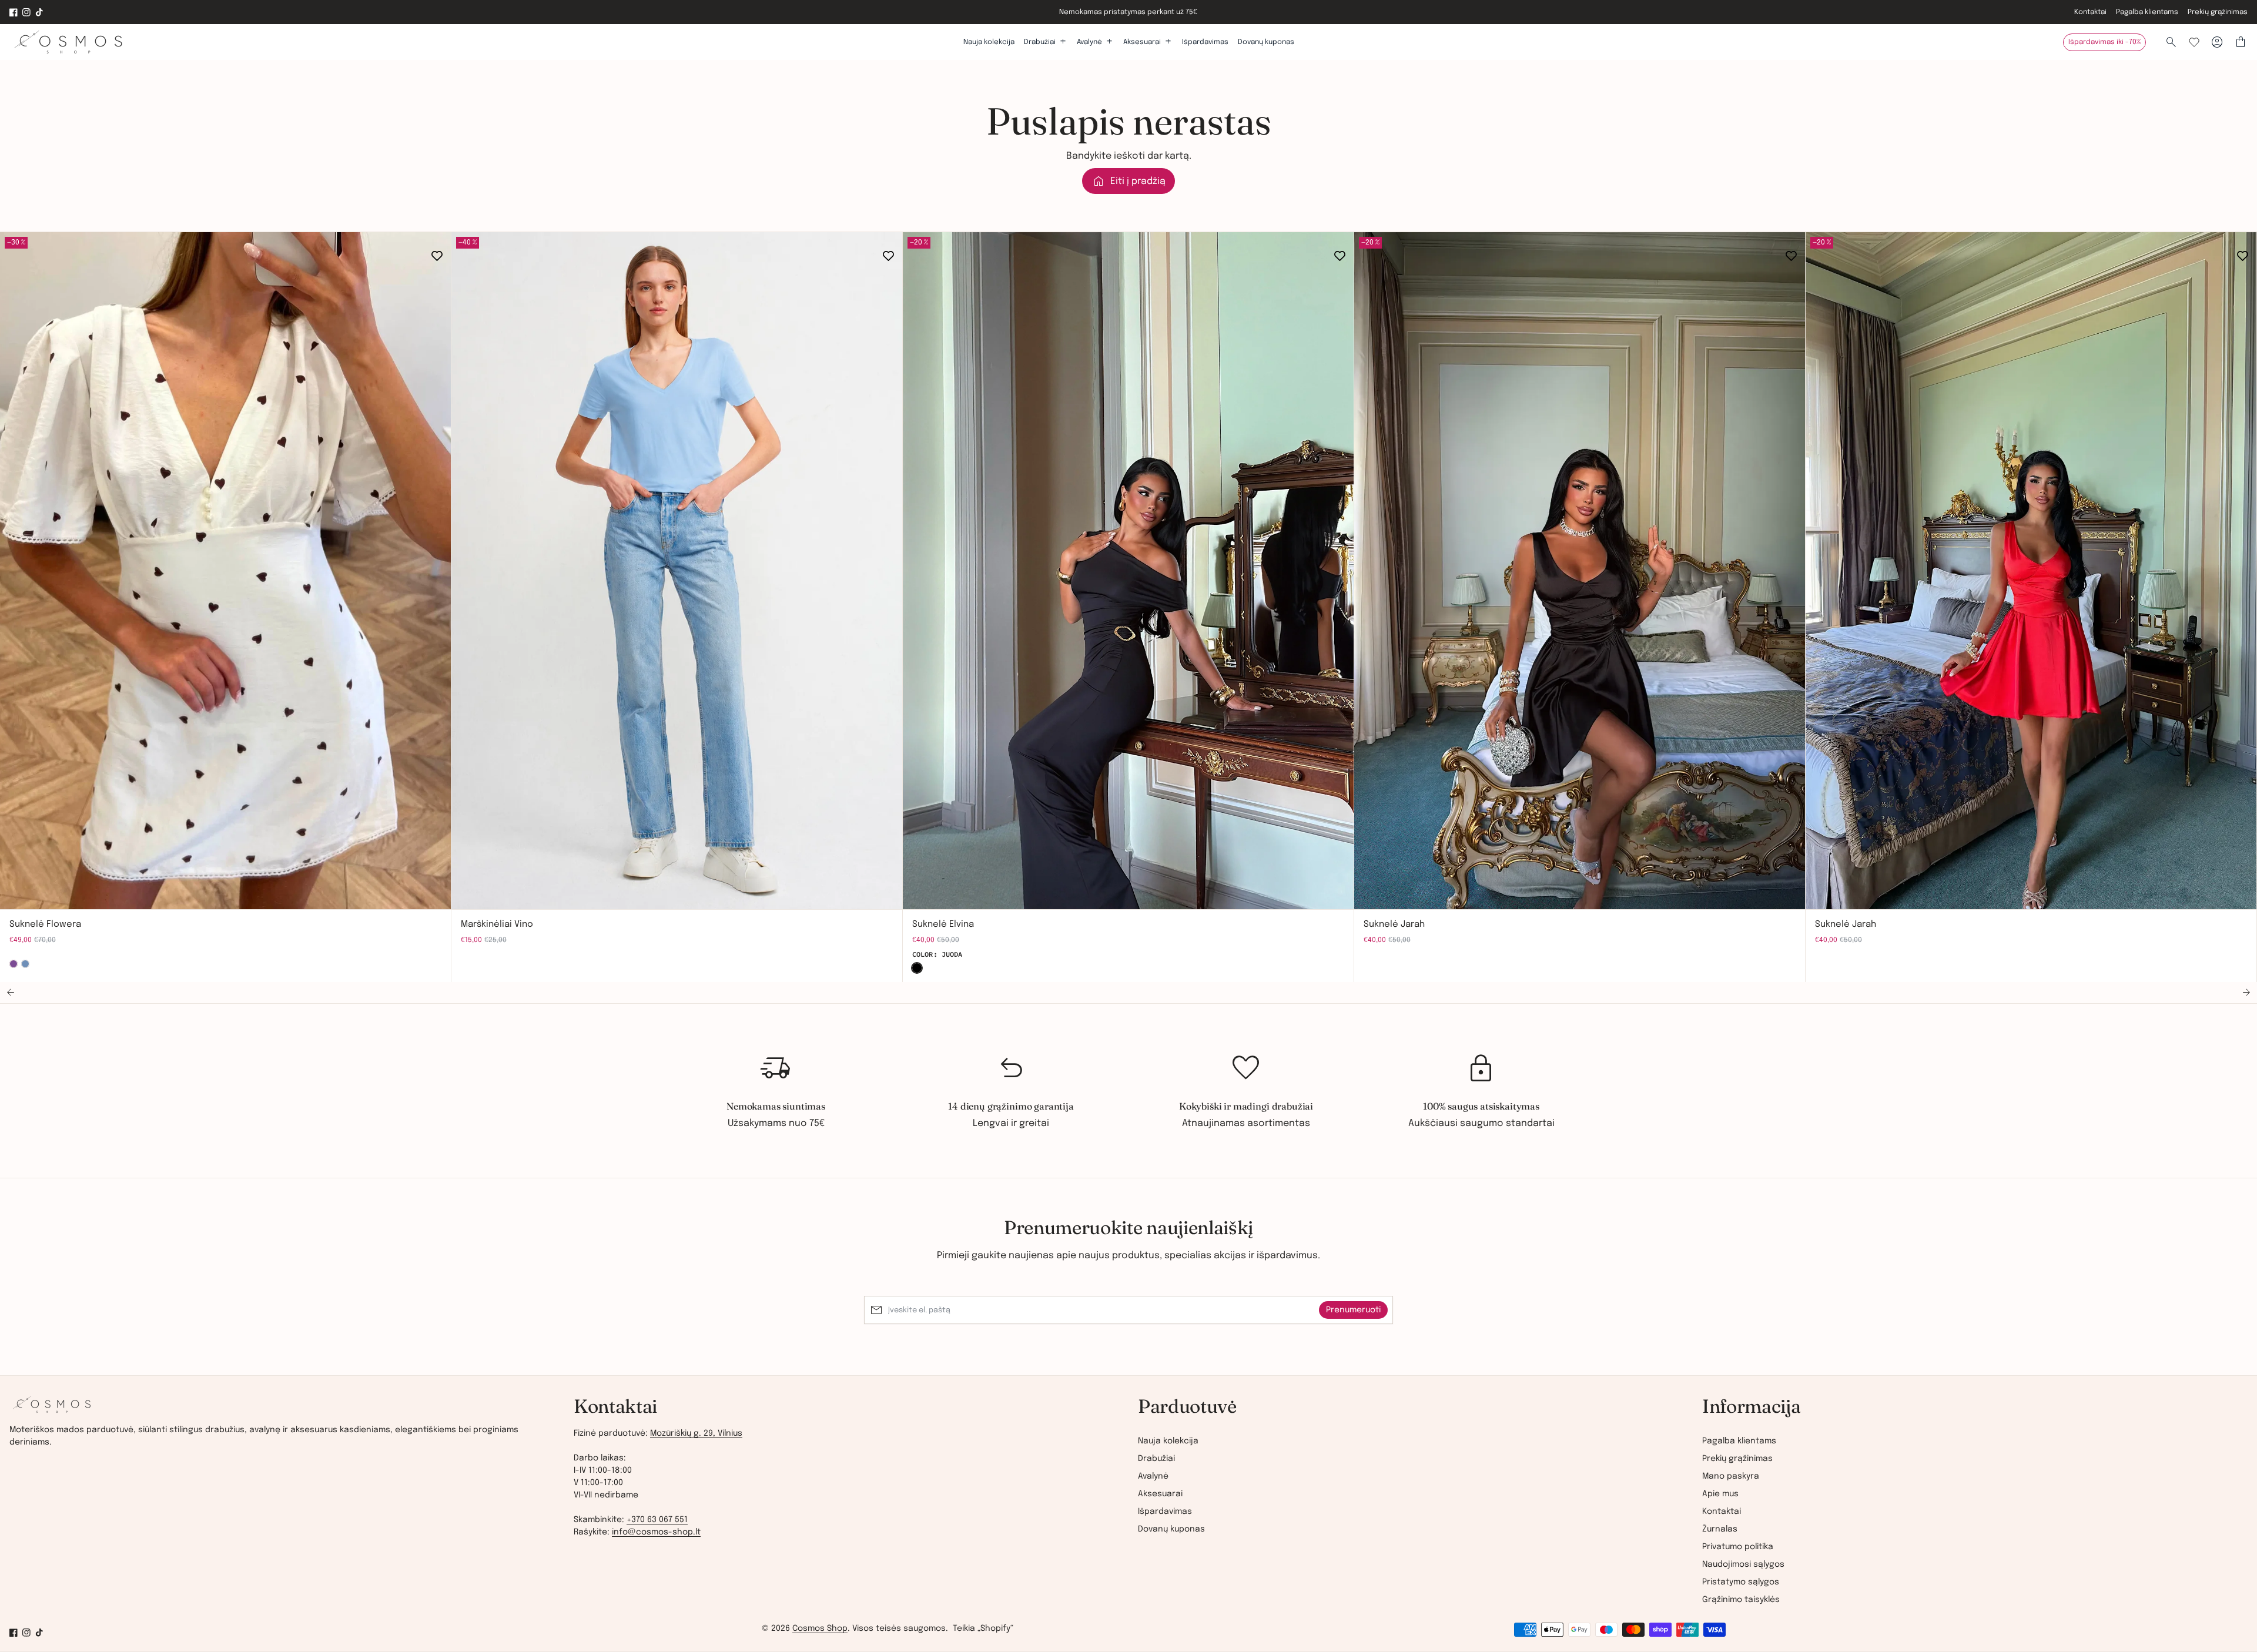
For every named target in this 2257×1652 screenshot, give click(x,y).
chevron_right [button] (47, 891)
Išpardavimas (1205, 42)
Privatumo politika (1738, 1547)
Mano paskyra (1731, 1476)
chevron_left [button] (19, 891)
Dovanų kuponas (1266, 42)
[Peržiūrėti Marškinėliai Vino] (677, 571)
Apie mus (1720, 1494)
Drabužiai (1156, 1459)
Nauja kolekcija (989, 42)
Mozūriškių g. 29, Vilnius (696, 1433)
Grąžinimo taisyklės (1741, 1600)
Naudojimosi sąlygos (1743, 1564)
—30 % (16, 243)
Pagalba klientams (2147, 12)
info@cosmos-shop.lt (656, 1532)
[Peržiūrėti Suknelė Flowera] (226, 571)
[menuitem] (1411, 1446)
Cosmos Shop (820, 1628)
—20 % (919, 243)
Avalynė (1153, 1476)
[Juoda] (917, 968)
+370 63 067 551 (657, 1520)
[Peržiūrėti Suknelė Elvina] (1128, 571)
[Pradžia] (52, 1409)
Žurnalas (1720, 1529)
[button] (11, 993)
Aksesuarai (1160, 1494)
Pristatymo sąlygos (1741, 1582)
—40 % (468, 243)
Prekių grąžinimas (2218, 12)
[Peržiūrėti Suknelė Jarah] (1580, 571)
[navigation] (1411, 1494)
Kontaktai (2090, 12)
